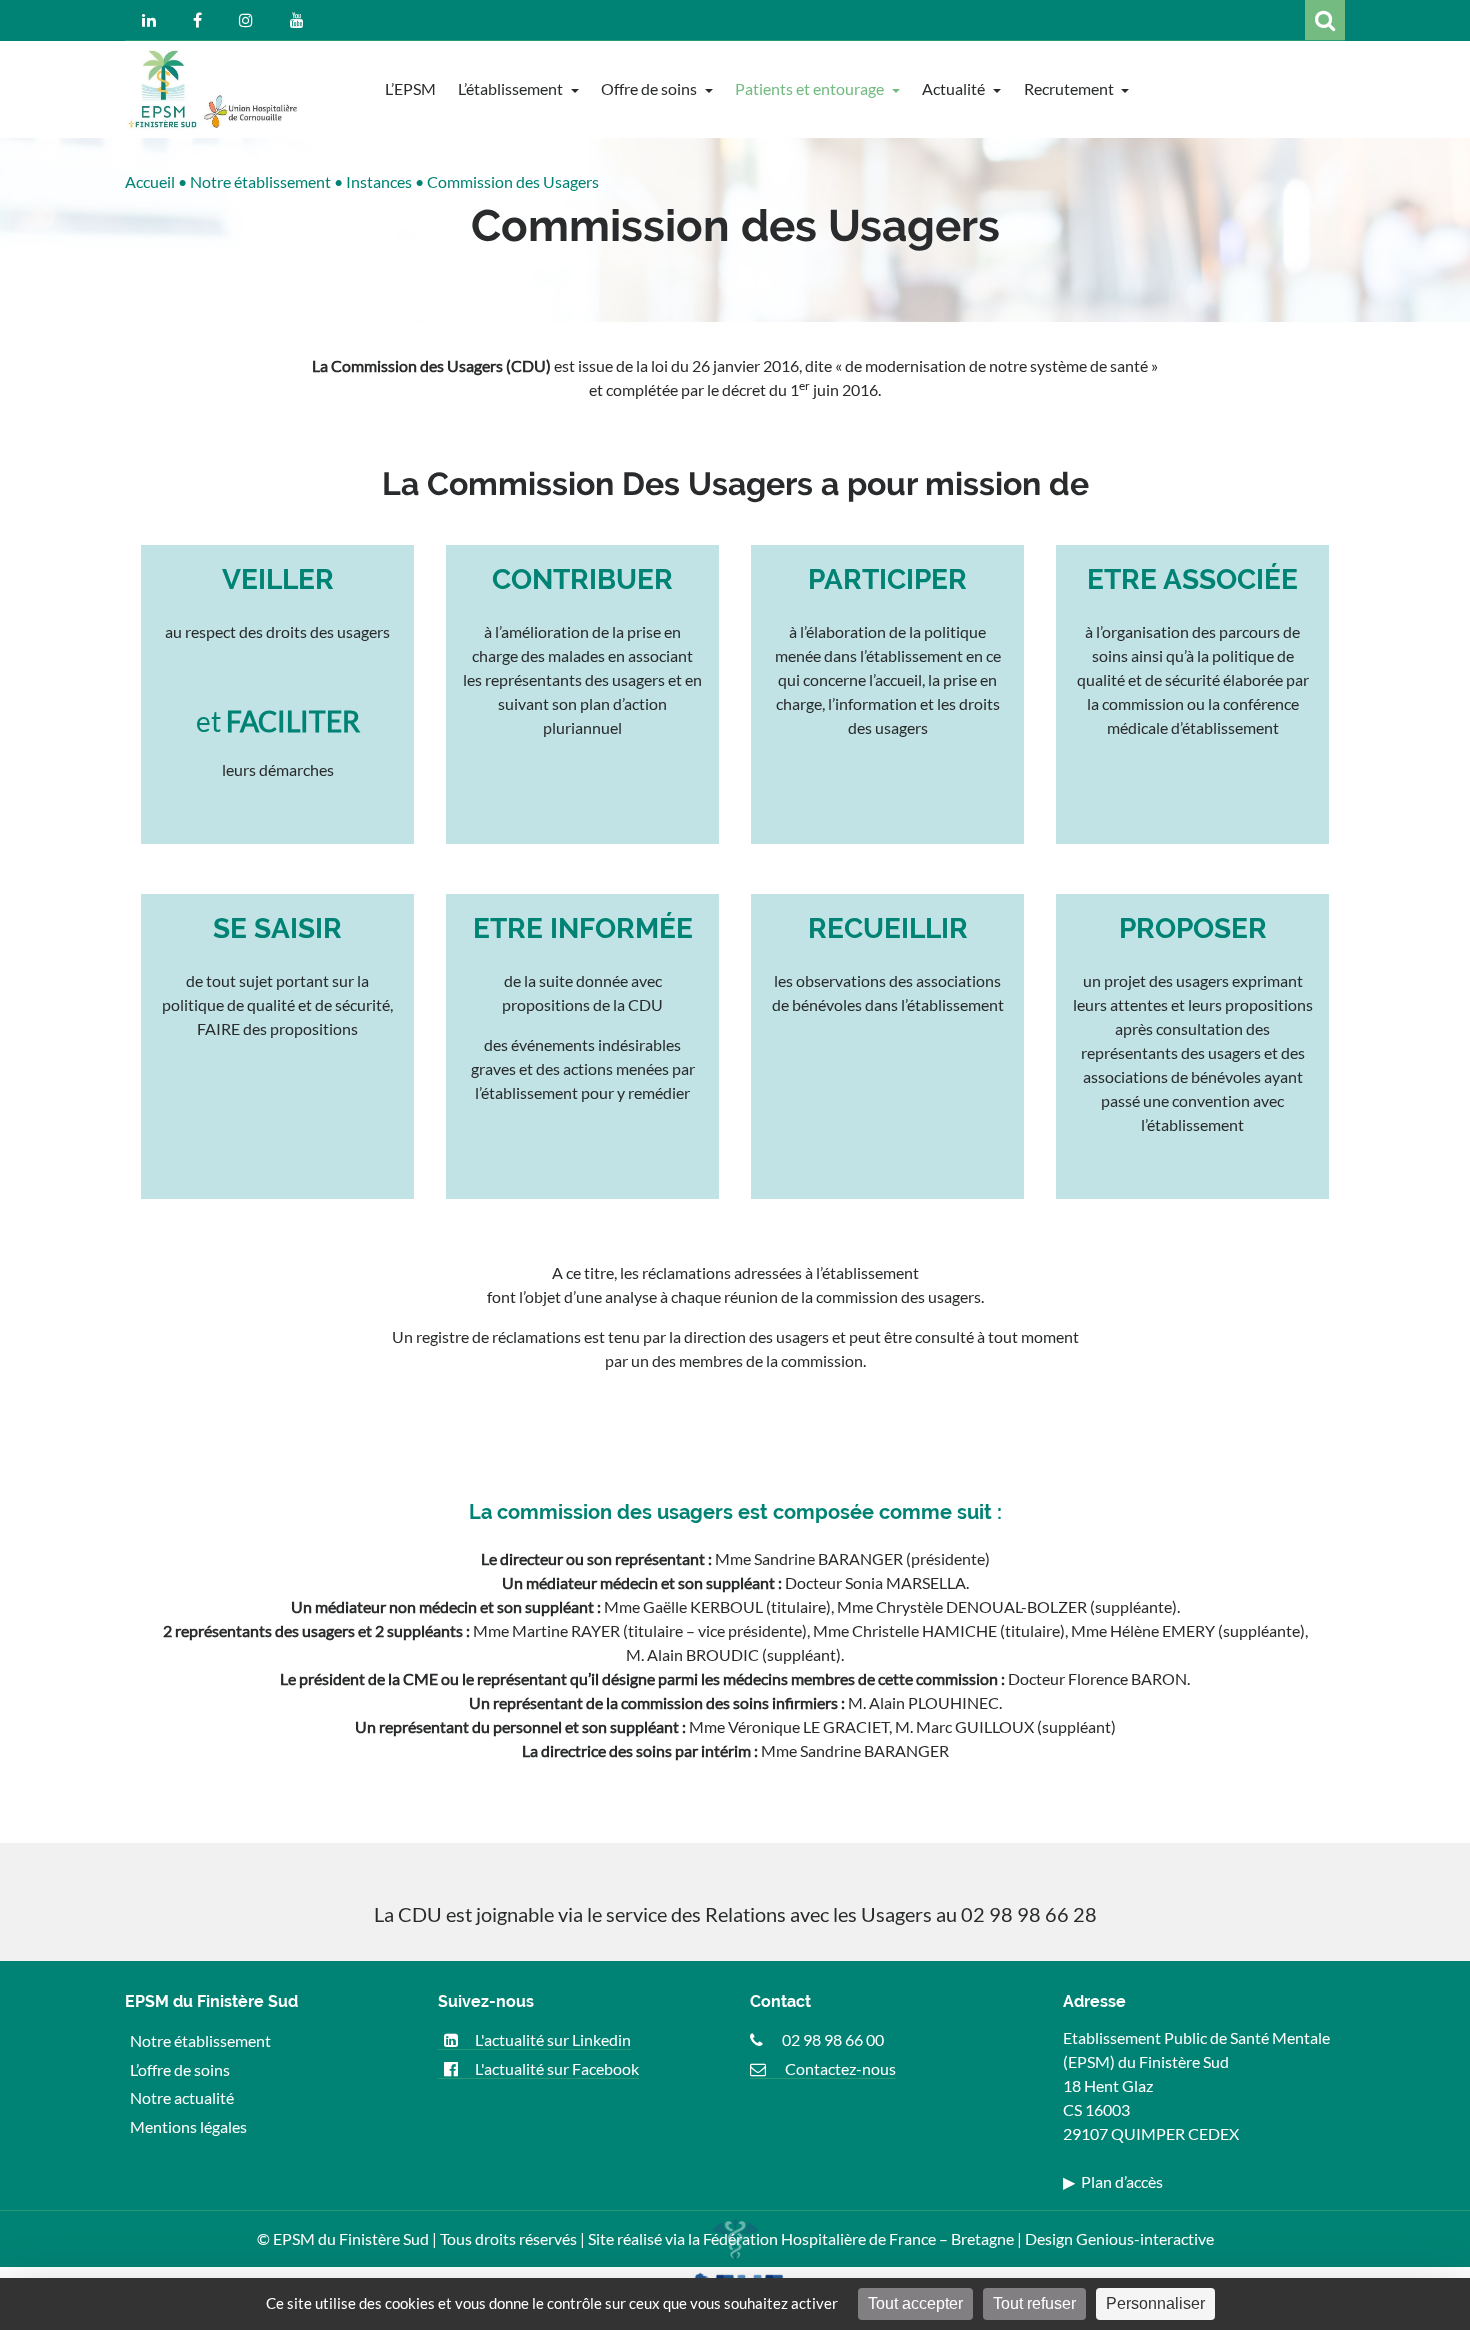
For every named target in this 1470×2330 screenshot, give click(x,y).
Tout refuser (1034, 2303)
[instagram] (246, 20)
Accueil (150, 181)
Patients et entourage (811, 88)
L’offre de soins (180, 2068)
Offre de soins (650, 88)
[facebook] (197, 20)
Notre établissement (260, 181)
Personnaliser (1155, 2303)
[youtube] (297, 20)
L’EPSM (410, 88)
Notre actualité (182, 2097)
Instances (379, 181)
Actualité (955, 88)
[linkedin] (149, 20)
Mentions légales (188, 2126)
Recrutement (1070, 88)
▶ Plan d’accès (1113, 2181)
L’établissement (512, 88)
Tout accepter (915, 2303)
